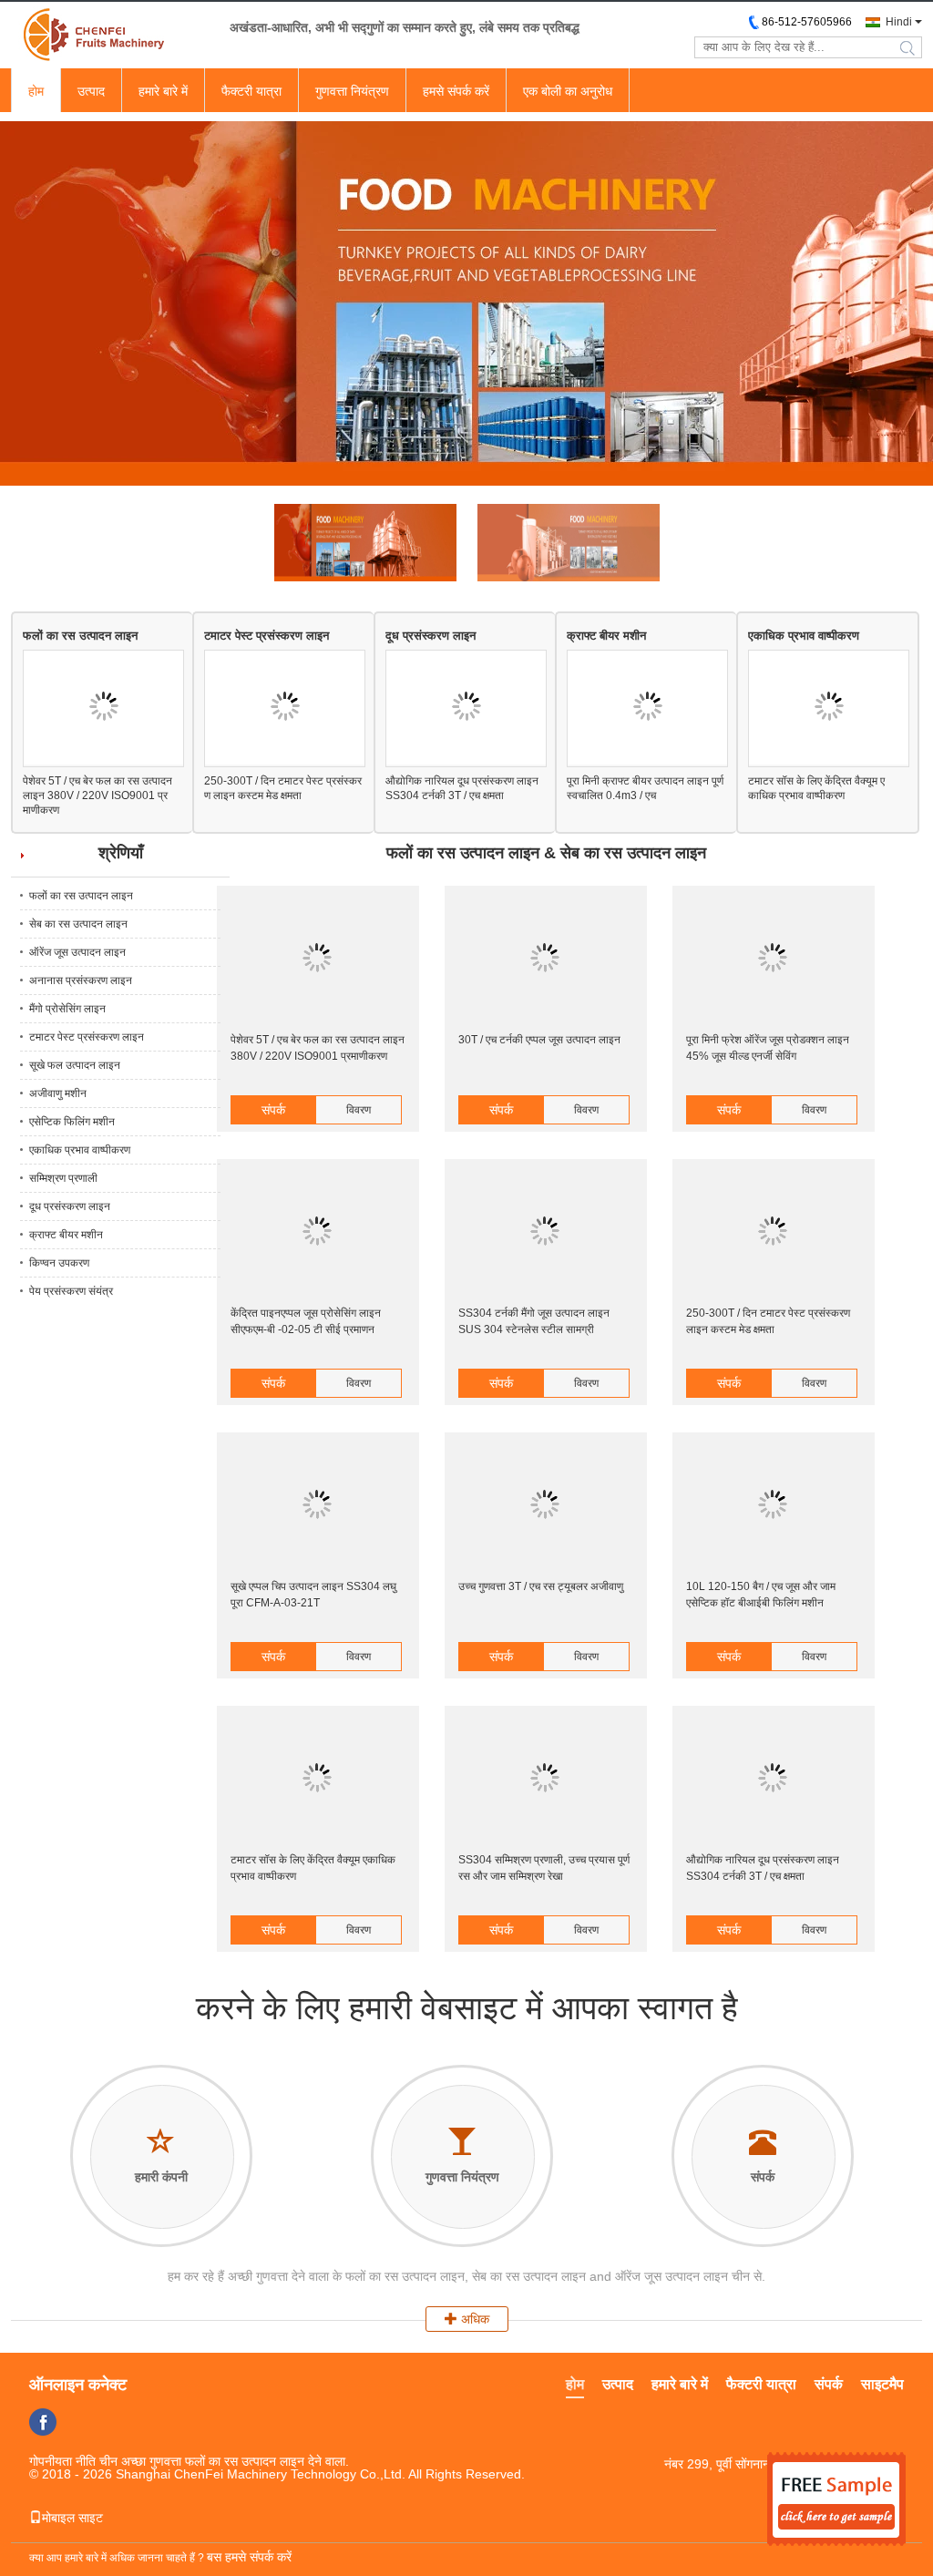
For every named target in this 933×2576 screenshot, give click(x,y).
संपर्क (273, 1110)
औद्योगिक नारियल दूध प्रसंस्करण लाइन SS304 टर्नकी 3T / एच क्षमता (462, 788)
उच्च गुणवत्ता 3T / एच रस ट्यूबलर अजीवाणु (541, 1586)
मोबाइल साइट (72, 2518)
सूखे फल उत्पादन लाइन (75, 1065)
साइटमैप (882, 2384)
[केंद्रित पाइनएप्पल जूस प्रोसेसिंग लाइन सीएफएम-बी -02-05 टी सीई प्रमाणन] (317, 1232)
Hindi (899, 22)
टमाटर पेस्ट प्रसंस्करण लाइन (267, 636)
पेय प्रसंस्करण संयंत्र (71, 1291)
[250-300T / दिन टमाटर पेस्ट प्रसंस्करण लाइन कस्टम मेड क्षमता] (285, 708)
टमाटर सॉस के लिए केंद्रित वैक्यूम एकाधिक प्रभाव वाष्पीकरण (816, 788)
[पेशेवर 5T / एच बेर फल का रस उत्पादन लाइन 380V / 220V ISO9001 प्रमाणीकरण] (103, 708)
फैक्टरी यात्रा (251, 91)
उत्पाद (91, 91)
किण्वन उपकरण (59, 1263)
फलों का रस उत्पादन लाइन (80, 636)
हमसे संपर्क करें (456, 91)
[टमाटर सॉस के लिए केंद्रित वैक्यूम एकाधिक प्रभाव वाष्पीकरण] (829, 708)
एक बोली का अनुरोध (568, 91)
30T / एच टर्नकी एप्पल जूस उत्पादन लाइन (539, 1040)
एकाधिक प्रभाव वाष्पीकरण (804, 636)
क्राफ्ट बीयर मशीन (606, 636)
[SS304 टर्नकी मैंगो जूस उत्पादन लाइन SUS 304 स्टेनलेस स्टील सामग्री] (545, 1232)
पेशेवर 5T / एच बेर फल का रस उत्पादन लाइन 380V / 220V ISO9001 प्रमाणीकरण (97, 795)
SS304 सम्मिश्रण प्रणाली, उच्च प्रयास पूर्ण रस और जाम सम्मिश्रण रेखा (544, 1868)
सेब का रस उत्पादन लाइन (78, 924)
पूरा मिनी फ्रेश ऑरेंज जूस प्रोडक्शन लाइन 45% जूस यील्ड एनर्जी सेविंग (768, 1048)
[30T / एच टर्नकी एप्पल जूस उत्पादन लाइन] (545, 959)
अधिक (473, 2319)
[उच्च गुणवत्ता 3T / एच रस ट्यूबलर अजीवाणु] (545, 1505)
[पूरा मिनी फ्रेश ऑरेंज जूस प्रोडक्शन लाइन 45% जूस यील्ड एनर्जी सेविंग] (773, 959)
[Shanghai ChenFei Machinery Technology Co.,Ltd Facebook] (43, 2422)
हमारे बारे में (163, 91)
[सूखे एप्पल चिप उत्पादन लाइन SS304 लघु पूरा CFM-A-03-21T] (317, 1505)
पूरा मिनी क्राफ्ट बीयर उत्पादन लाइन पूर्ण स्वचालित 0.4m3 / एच (645, 788)
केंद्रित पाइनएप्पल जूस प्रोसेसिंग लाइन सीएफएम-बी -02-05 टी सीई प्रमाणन (306, 1321)
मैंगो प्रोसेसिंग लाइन (67, 1009)
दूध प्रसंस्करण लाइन (431, 636)
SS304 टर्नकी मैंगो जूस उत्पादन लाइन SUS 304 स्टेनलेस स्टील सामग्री (534, 1321)
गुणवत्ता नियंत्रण (352, 91)
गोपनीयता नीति (62, 2461)
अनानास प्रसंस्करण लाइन (81, 980)
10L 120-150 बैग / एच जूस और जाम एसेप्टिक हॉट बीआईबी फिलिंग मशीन (761, 1595)
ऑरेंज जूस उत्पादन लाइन (77, 952)
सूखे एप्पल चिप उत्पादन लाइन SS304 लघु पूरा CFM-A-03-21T (313, 1595)
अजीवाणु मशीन (58, 1093)
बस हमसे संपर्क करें (249, 2557)
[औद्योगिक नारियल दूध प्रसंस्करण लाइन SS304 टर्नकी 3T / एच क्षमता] (466, 708)
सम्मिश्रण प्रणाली (63, 1178)
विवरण (359, 1110)
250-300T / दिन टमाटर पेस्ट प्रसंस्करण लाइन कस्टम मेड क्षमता (283, 788)
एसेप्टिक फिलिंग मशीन (72, 1122)
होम (36, 91)
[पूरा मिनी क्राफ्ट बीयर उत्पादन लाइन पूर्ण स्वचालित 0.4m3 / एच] (647, 708)
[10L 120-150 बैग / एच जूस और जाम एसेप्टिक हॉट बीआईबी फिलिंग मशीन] (773, 1505)
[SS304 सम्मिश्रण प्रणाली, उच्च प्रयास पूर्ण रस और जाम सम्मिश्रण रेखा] (545, 1779)
